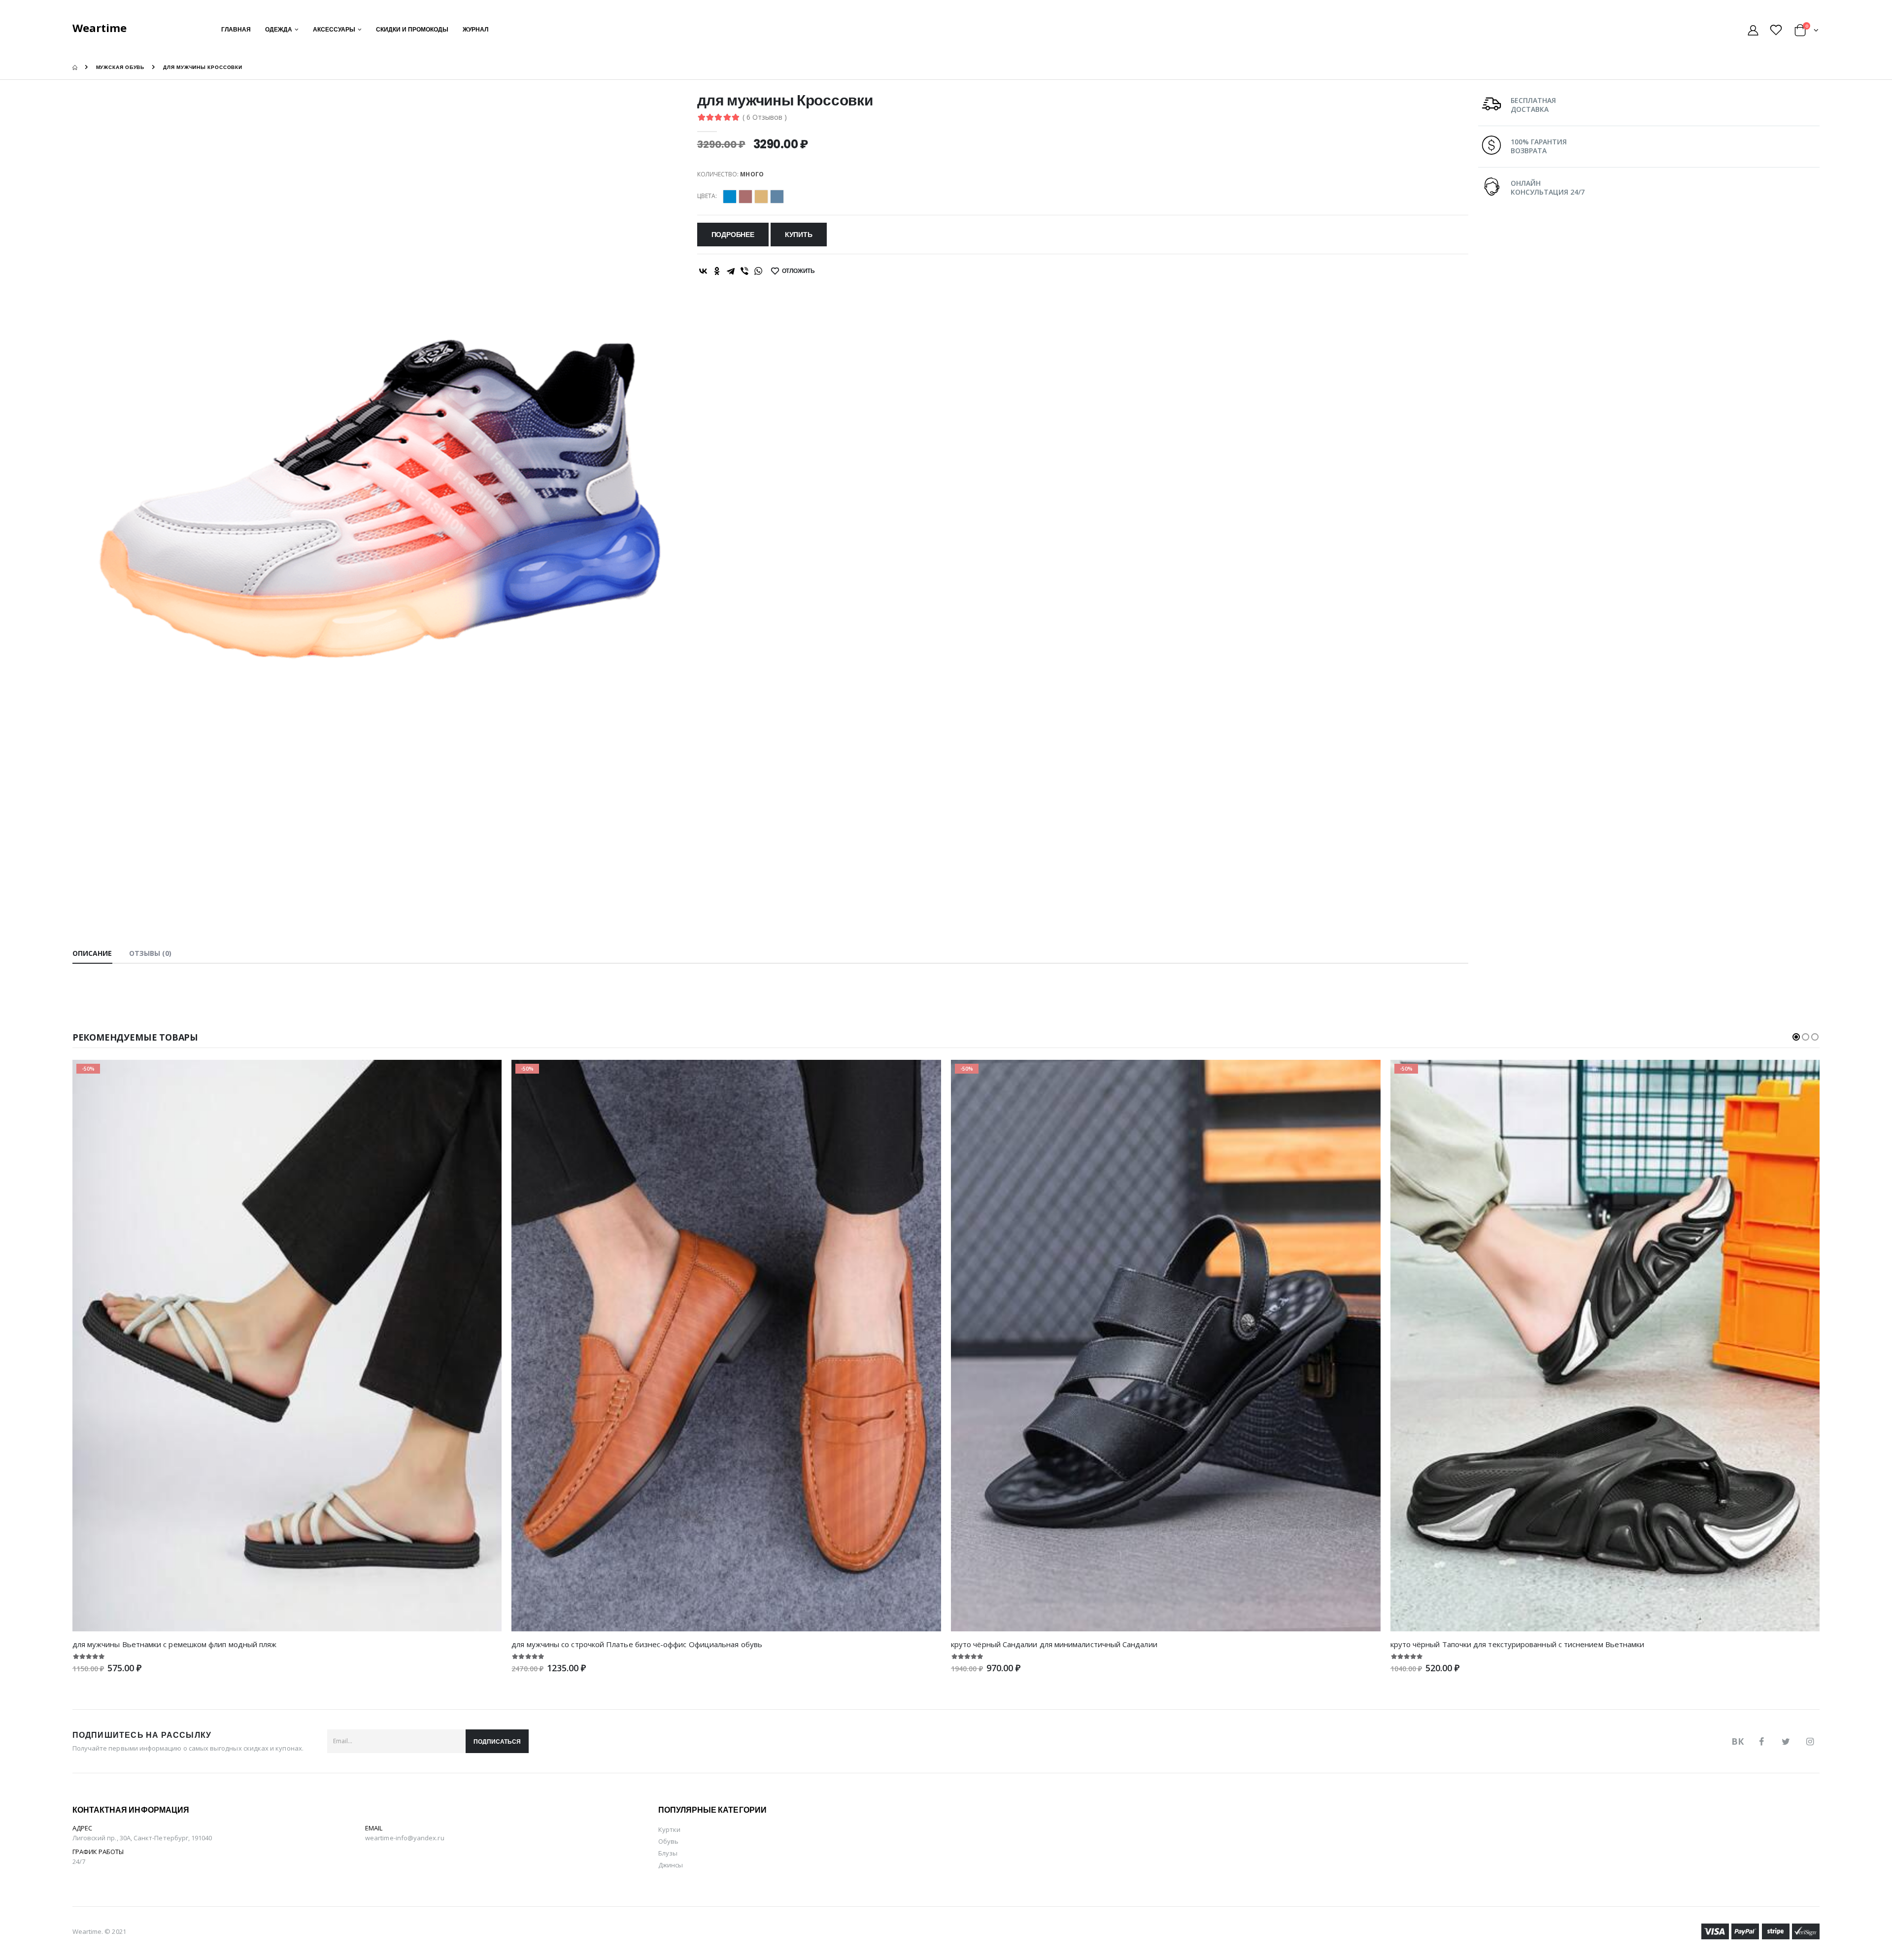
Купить (799, 235)
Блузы (668, 1853)
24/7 (79, 1861)
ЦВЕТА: (707, 196)
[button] (1807, 32)
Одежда (279, 29)
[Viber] (744, 271)
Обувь (668, 1841)
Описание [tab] (92, 953)
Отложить (799, 271)
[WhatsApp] (758, 271)
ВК (1738, 1741)
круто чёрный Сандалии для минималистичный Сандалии (1054, 1644)
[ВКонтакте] (703, 271)
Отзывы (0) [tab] (151, 953)
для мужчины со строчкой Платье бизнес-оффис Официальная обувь (637, 1644)
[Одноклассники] (717, 271)
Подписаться (497, 1741)
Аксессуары (334, 29)
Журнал (475, 29)
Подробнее (733, 235)
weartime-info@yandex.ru (405, 1838)
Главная (236, 29)
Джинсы (671, 1865)
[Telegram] (731, 271)
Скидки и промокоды (412, 29)
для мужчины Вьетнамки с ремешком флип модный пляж (175, 1644)
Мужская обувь (120, 67)
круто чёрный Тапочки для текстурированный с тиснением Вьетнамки (1518, 1644)
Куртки (669, 1829)
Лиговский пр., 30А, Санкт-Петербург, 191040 (142, 1838)
